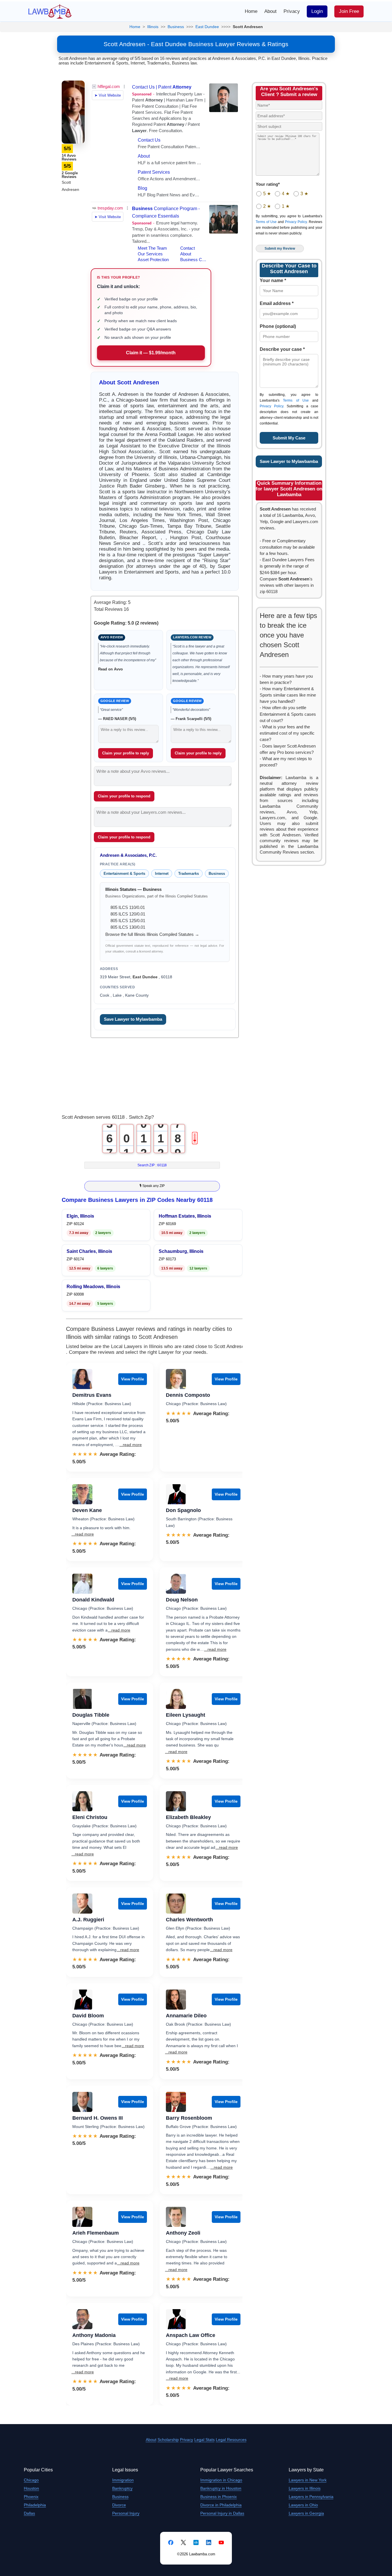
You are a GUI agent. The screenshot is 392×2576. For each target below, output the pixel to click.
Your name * (273, 280)
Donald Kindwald (93, 1600)
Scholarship (168, 2440)
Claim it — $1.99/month (151, 353)
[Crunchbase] (196, 2542)
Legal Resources (231, 2440)
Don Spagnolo (183, 1510)
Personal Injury (126, 2513)
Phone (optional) (278, 326)
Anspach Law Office (191, 2335)
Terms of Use (266, 222)
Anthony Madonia (94, 2335)
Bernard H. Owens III (98, 2118)
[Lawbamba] (50, 11)
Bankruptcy (122, 2488)
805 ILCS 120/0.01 (128, 914)
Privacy (292, 11)
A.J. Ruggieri (88, 1920)
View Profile (133, 1379)
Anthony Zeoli (183, 2233)
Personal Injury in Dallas (222, 2513)
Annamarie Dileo (186, 2016)
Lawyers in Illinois (305, 2488)
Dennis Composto (188, 1395)
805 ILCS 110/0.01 (128, 907)
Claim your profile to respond (124, 796)
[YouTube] (221, 2542)
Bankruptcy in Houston (221, 2488)
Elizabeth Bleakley (188, 1817)
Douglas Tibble (91, 1715)
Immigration (123, 2480)
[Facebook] (171, 2542)
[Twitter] (183, 2542)
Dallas (29, 2513)
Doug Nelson (182, 1600)
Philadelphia (35, 2505)
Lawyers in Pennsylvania (311, 2497)
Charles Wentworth (189, 1920)
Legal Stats (204, 2440)
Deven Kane (87, 1510)
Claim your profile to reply (126, 753)
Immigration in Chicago (221, 2480)
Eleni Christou (90, 1817)
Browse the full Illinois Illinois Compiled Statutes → (152, 934)
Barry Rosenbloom (189, 2118)
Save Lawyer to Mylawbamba (133, 1019)
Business (176, 27)
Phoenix (31, 2497)
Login (317, 11)
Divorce (119, 2505)
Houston (31, 2488)
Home (251, 11)
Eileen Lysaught (186, 1715)
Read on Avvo (110, 669)
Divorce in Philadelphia (221, 2505)
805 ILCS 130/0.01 (128, 927)
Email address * (277, 303)
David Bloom (88, 2016)
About (270, 11)
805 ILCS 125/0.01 (128, 921)
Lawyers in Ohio (303, 2505)
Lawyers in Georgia (306, 2513)
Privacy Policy (296, 222)
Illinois (153, 27)
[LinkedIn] (209, 2542)
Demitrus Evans (92, 1395)
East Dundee (207, 27)
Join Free (349, 11)
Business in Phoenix (219, 2497)
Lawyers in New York (308, 2480)
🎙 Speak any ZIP (152, 1186)
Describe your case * (282, 349)
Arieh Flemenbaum (96, 2233)
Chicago (31, 2480)
